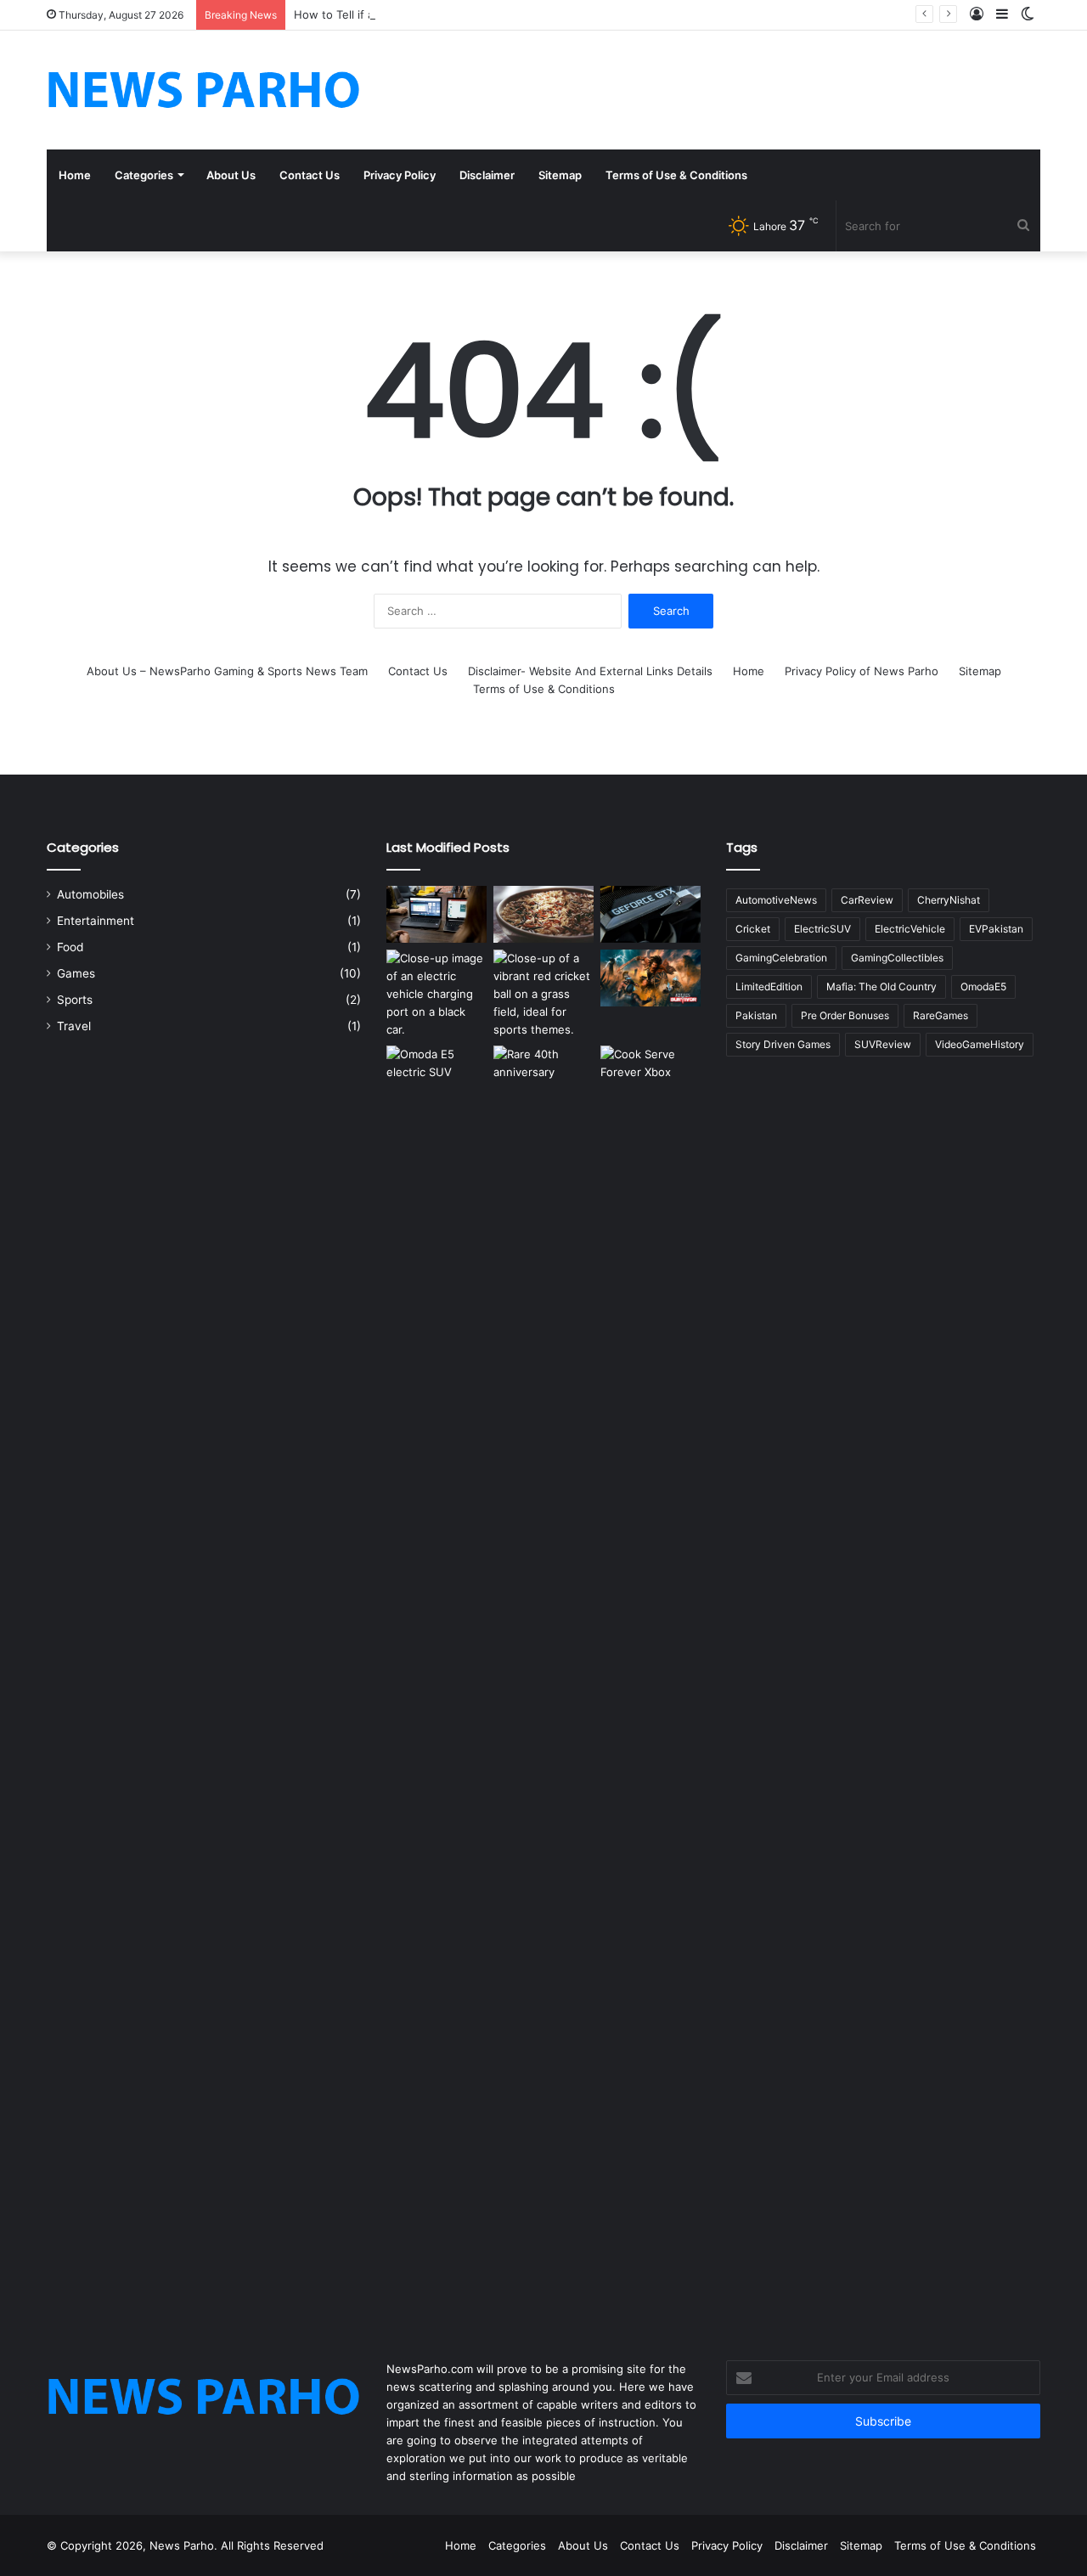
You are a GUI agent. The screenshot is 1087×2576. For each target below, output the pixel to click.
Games (76, 973)
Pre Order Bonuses (845, 1015)
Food (70, 947)
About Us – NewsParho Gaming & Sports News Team (227, 671)
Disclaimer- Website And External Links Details (590, 671)
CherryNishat (949, 900)
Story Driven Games (783, 1044)
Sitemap (560, 175)
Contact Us (310, 175)
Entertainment (96, 921)
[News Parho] (204, 90)
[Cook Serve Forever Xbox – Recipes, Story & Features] (651, 1683)
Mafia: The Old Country (881, 986)
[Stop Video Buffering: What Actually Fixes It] (436, 914)
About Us (231, 175)
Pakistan (756, 1015)
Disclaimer (487, 175)
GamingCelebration (781, 958)
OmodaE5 (983, 986)
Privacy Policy (400, 175)
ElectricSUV (822, 929)
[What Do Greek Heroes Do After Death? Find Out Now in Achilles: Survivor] (651, 978)
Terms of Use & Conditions (676, 175)
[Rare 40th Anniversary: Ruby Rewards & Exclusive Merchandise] (543, 1683)
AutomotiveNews (776, 900)
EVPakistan (996, 929)
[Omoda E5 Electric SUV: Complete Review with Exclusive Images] (436, 1683)
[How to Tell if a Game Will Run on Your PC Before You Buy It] (651, 914)
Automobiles (90, 894)
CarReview (867, 900)
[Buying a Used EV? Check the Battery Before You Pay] (436, 994)
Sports (75, 1000)
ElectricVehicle (910, 929)
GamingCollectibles (897, 958)
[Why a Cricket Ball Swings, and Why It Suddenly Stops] (543, 994)
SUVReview (883, 1044)
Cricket (753, 929)
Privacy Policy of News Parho (862, 671)
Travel (74, 1026)
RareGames (941, 1015)
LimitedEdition (769, 986)
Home (75, 175)
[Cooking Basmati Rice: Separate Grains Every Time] (543, 914)
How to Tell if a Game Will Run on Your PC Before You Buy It (453, 14)
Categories (144, 175)
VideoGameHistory (980, 1044)
